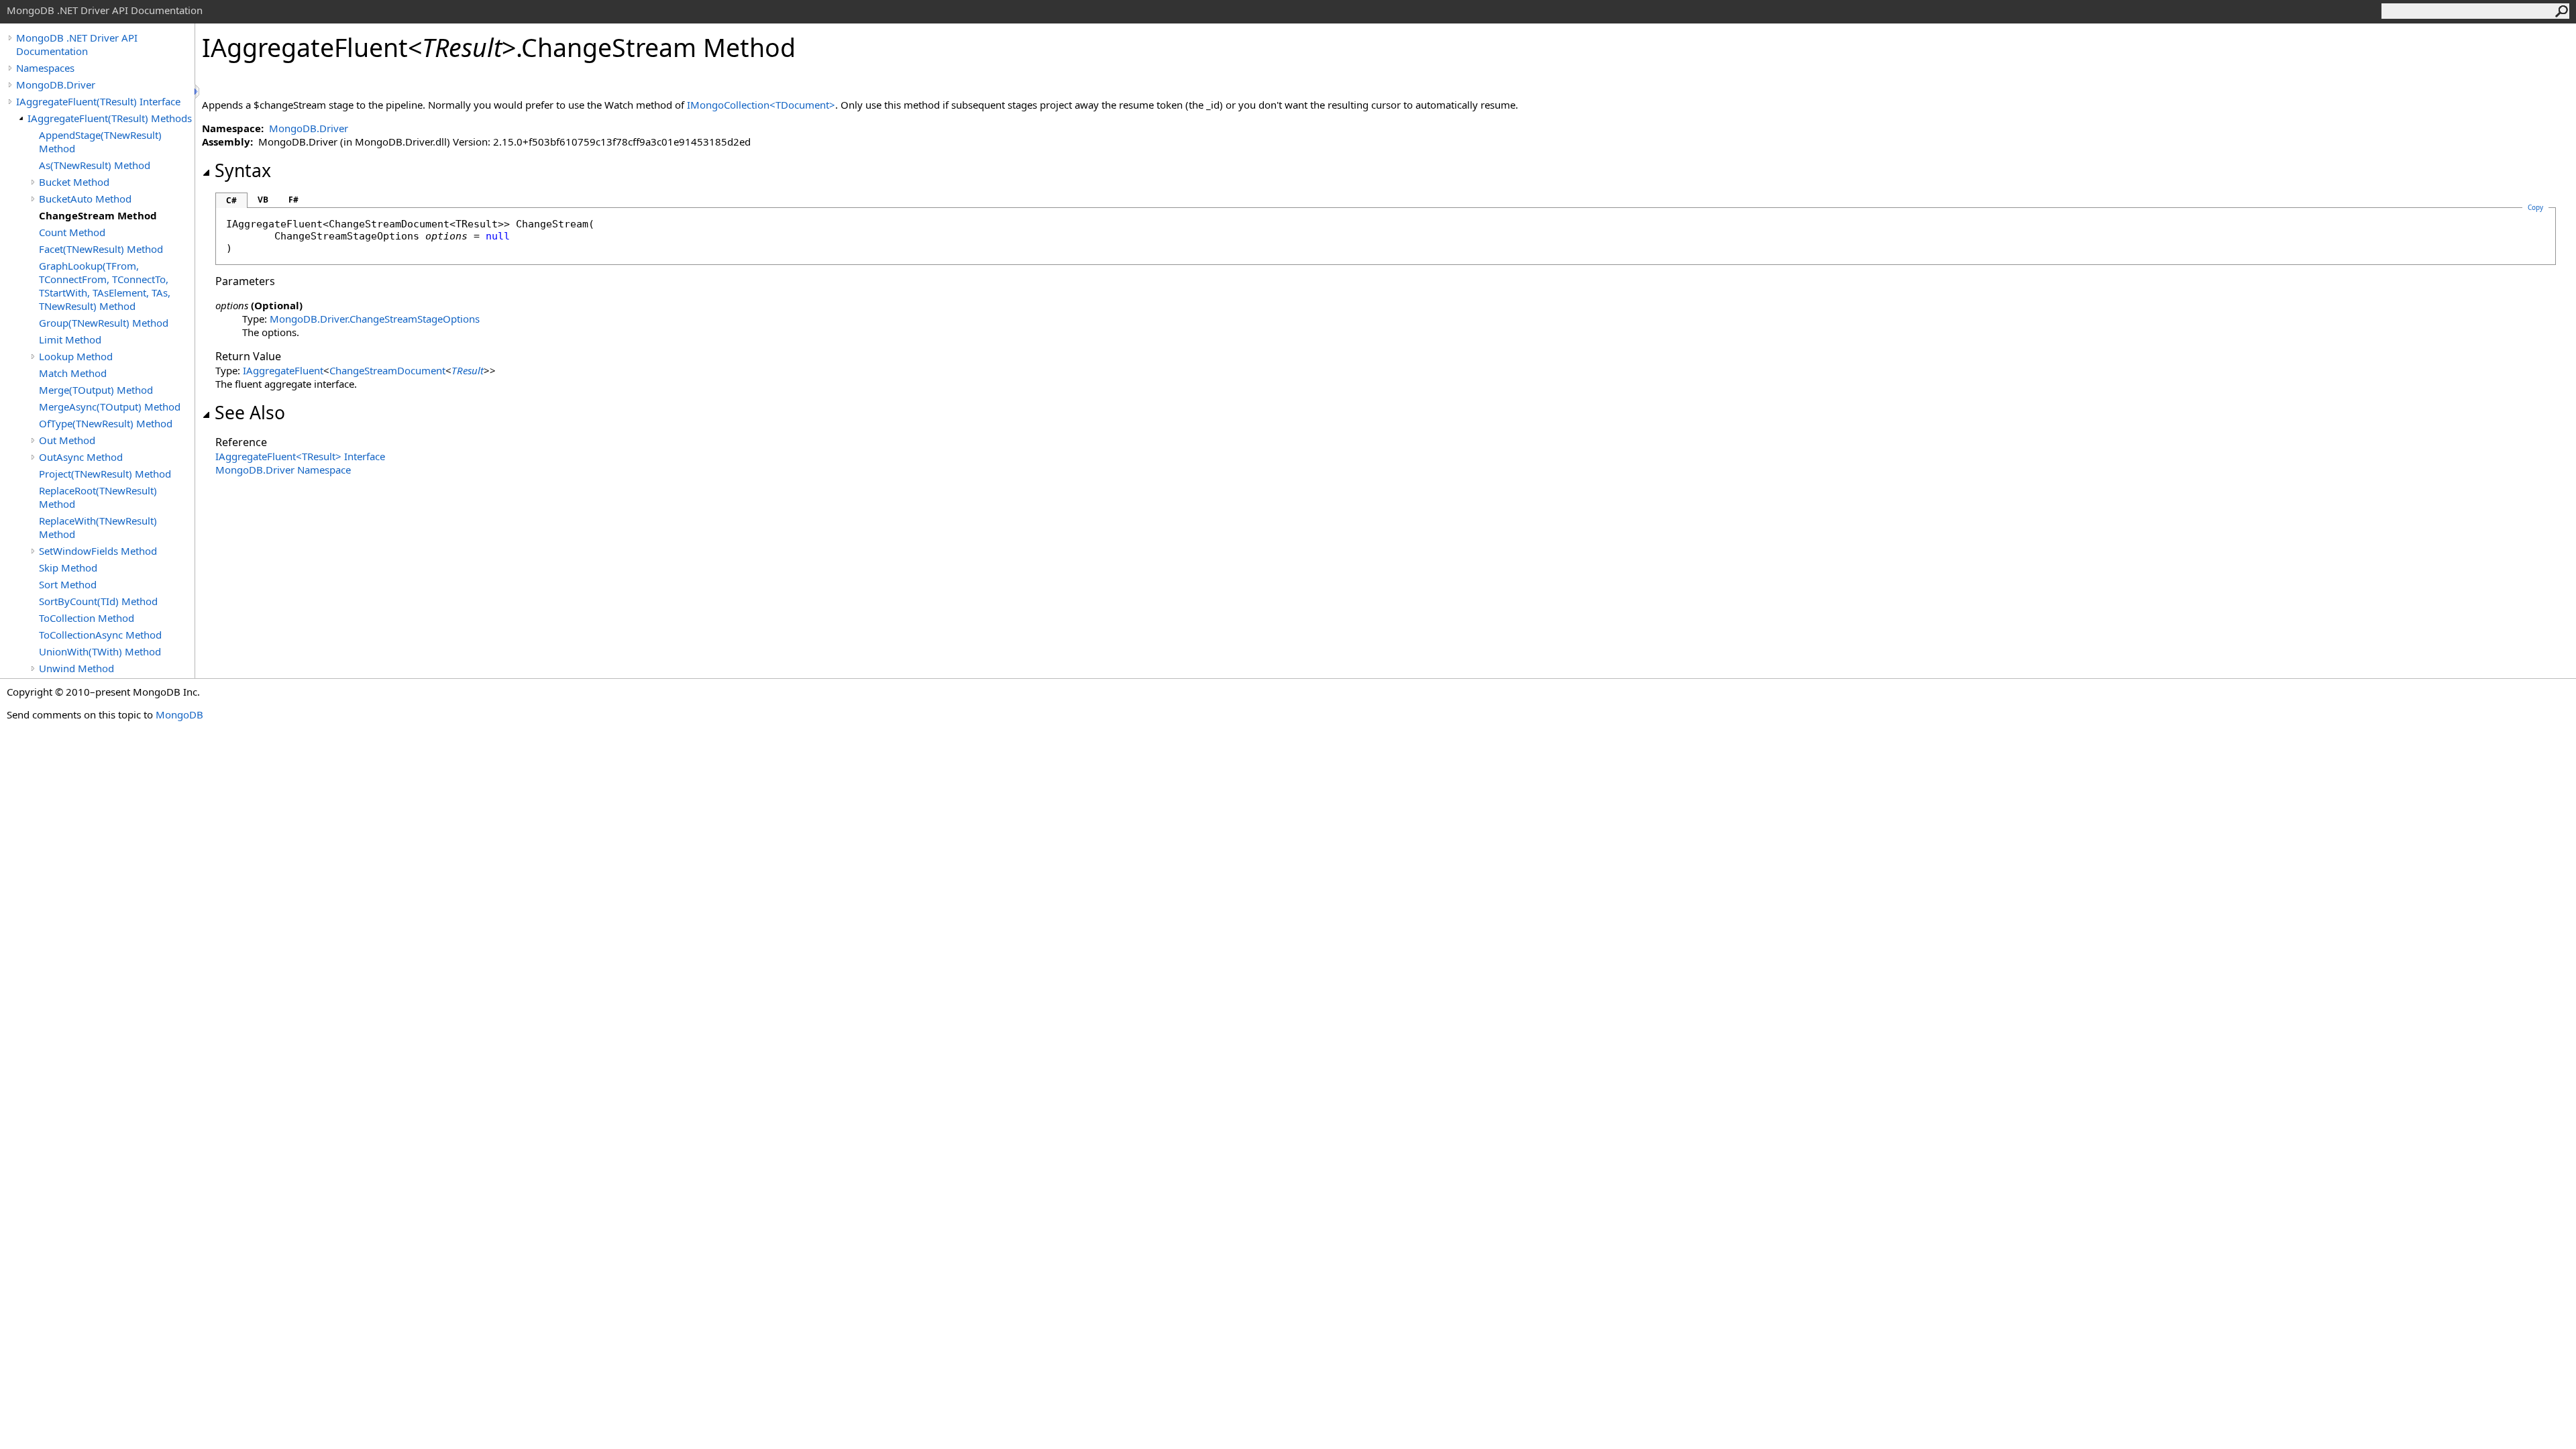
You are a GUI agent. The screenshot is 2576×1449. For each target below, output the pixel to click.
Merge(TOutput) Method (96, 390)
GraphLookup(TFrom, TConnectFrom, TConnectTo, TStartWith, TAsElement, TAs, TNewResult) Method (105, 286)
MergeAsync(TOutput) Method (110, 407)
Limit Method (70, 339)
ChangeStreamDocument (387, 370)
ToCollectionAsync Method (100, 635)
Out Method (67, 440)
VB (263, 200)
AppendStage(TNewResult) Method (100, 142)
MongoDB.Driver (56, 85)
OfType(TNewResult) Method (106, 423)
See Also (250, 413)
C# (231, 200)
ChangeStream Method (98, 215)
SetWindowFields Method (98, 551)
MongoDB (179, 714)
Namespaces (45, 68)
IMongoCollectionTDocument (761, 105)
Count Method (72, 232)
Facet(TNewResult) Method (101, 249)
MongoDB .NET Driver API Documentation (77, 44)
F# (293, 200)
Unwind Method (76, 668)
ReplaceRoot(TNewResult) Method (98, 497)
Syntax (243, 170)
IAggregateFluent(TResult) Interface (98, 101)
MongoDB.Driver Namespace (283, 470)
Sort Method (68, 584)
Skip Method (68, 568)
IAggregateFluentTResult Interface (300, 456)
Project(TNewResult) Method (105, 474)
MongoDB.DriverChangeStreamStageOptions (375, 319)
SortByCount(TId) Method (98, 601)
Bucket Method (74, 182)
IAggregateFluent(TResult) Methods (110, 118)
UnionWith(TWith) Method (100, 651)
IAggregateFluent (283, 370)
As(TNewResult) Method (95, 165)
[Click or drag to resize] (198, 92)
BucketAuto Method (85, 199)
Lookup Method (76, 356)
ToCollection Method (87, 618)
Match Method (73, 373)
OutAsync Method (81, 457)
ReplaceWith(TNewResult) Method (98, 527)
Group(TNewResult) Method (104, 323)
